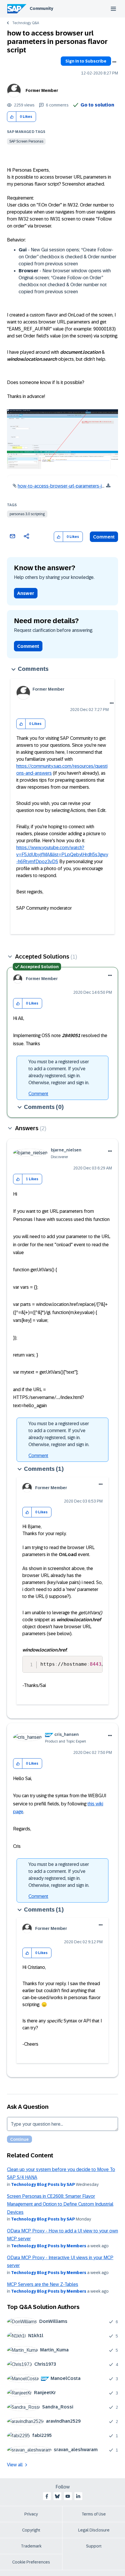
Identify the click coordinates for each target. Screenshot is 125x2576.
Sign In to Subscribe (86, 61)
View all (15, 2465)
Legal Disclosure (94, 2530)
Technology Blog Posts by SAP (43, 2184)
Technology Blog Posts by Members (49, 2246)
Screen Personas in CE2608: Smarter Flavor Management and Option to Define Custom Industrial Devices (60, 2204)
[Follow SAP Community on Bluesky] (57, 2496)
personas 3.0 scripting (27, 514)
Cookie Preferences (31, 2562)
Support (94, 2546)
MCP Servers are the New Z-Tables (43, 2284)
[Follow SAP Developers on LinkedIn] (78, 2496)
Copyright (31, 2530)
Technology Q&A (26, 23)
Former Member (42, 90)
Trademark (31, 2546)
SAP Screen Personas (26, 141)
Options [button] (114, 62)
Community (41, 8)
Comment (104, 537)
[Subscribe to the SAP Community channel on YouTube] (68, 2496)
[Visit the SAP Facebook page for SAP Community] (47, 2496)
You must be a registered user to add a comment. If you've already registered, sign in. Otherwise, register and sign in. (59, 1072)
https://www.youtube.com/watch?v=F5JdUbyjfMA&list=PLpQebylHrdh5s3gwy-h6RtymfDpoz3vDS (62, 855)
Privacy (31, 2514)
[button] (12, 117)
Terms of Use (94, 2514)
